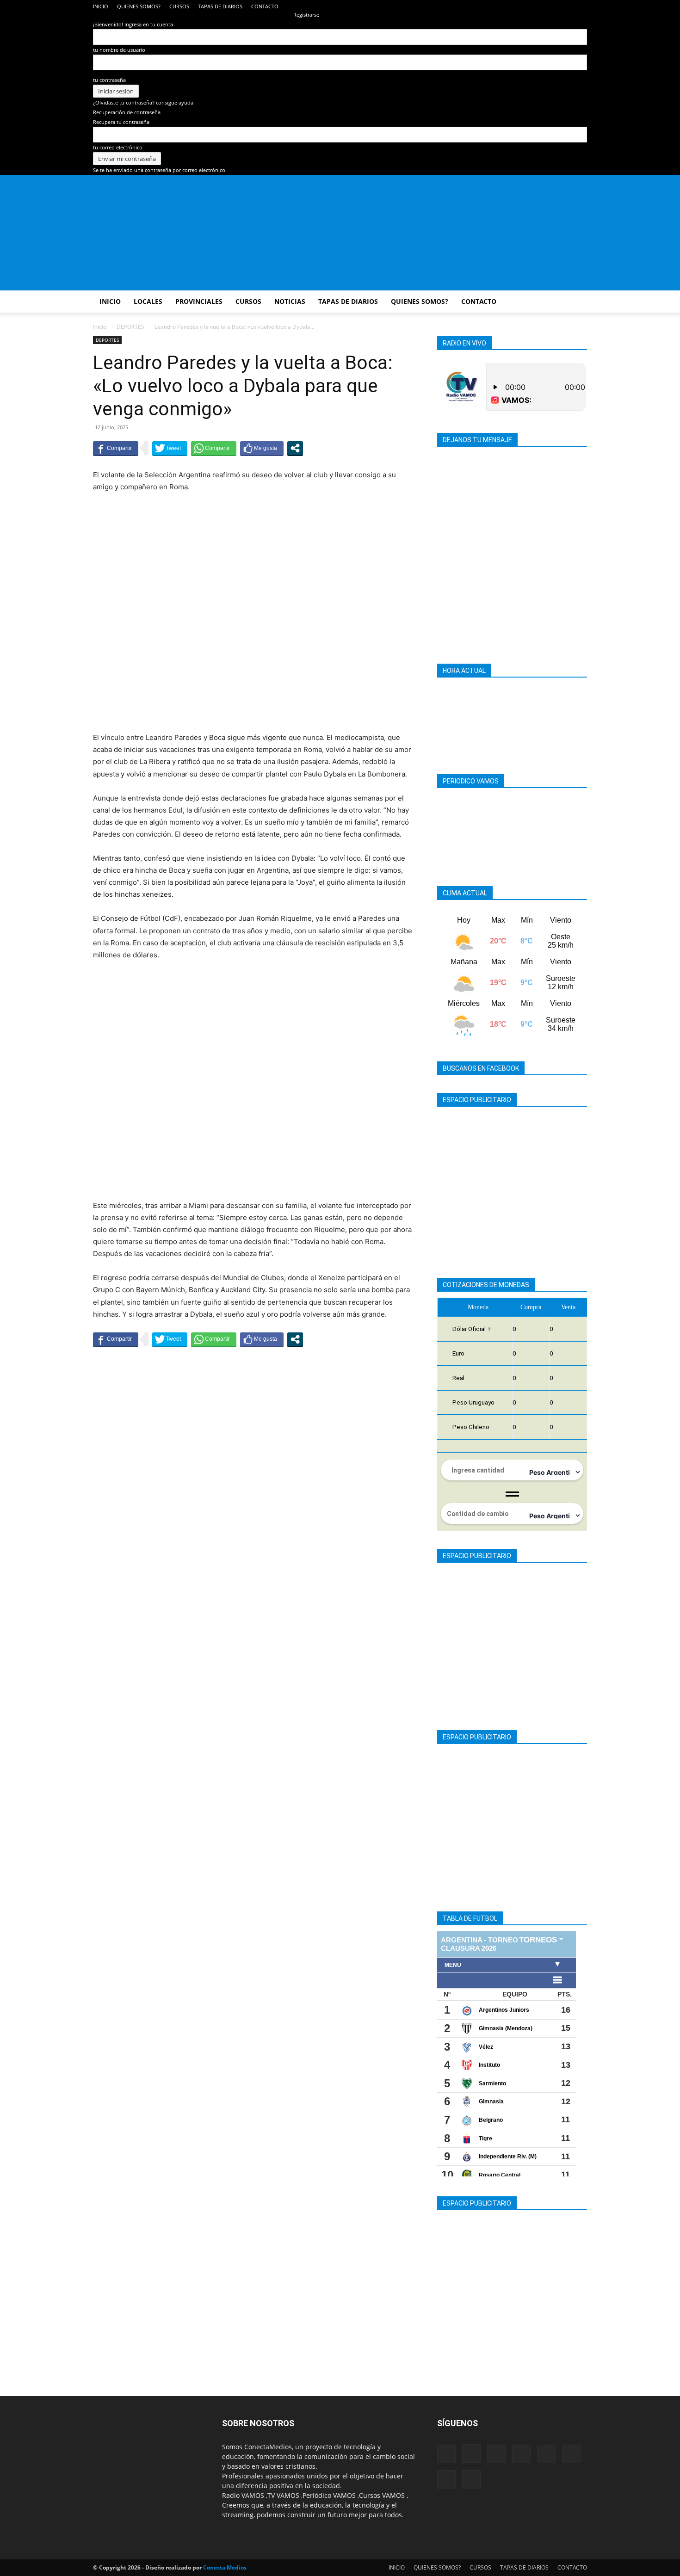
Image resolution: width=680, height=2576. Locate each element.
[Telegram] (519, 6)
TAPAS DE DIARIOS (220, 6)
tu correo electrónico (118, 147)
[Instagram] (488, 6)
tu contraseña (109, 80)
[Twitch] (550, 6)
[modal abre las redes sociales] (295, 448)
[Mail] (504, 6)
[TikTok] (534, 6)
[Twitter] (565, 6)
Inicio (100, 327)
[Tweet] (170, 448)
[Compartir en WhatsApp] (214, 448)
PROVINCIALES (199, 301)
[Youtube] (580, 6)
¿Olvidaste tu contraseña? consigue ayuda (143, 102)
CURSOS (179, 6)
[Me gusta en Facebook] (262, 448)
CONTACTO (265, 6)
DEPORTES (130, 327)
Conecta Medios (225, 2567)
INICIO (101, 6)
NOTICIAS (290, 301)
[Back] (295, 5)
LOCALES (148, 301)
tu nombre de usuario (119, 50)
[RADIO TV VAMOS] (340, 233)
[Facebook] (473, 6)
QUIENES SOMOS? (139, 6)
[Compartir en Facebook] (116, 448)
